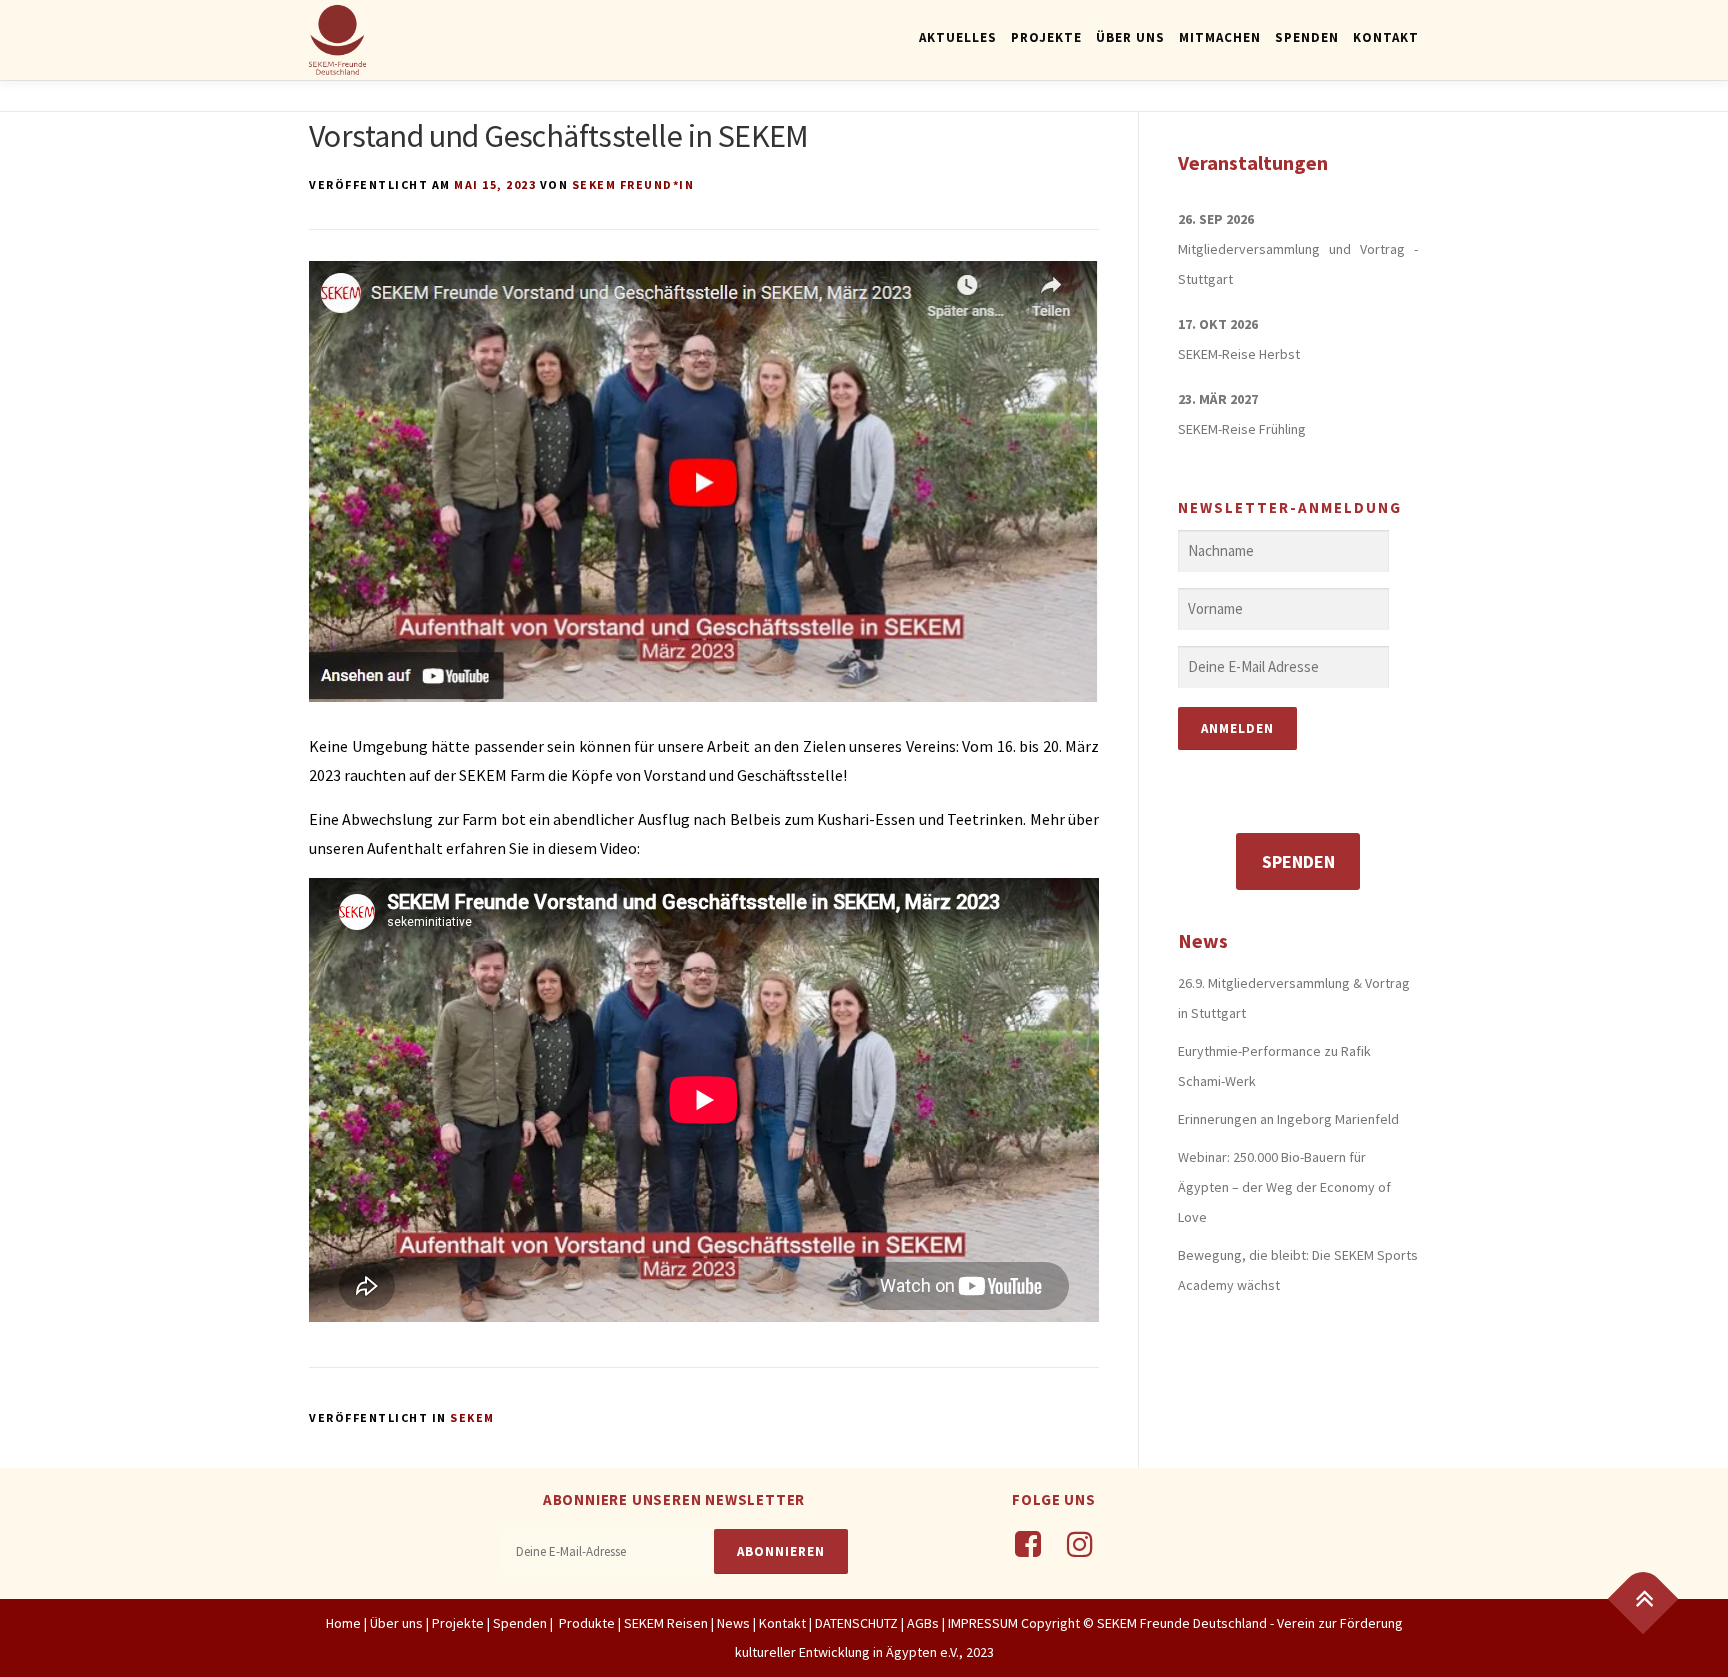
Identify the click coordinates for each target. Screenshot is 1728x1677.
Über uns (396, 1623)
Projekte (1046, 37)
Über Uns (1130, 37)
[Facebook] (1028, 1544)
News (733, 1623)
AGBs (923, 1623)
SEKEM (472, 1417)
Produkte (585, 1623)
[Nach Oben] (1643, 1598)
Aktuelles (958, 37)
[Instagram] (1080, 1544)
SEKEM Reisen (666, 1623)
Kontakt (1386, 37)
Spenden (1307, 37)
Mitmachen (1220, 37)
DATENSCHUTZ (858, 1623)
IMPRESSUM (983, 1623)
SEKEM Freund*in (633, 184)
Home (343, 1623)
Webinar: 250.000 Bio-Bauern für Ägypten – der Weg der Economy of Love (1284, 1187)
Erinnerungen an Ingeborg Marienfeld (1288, 1119)
